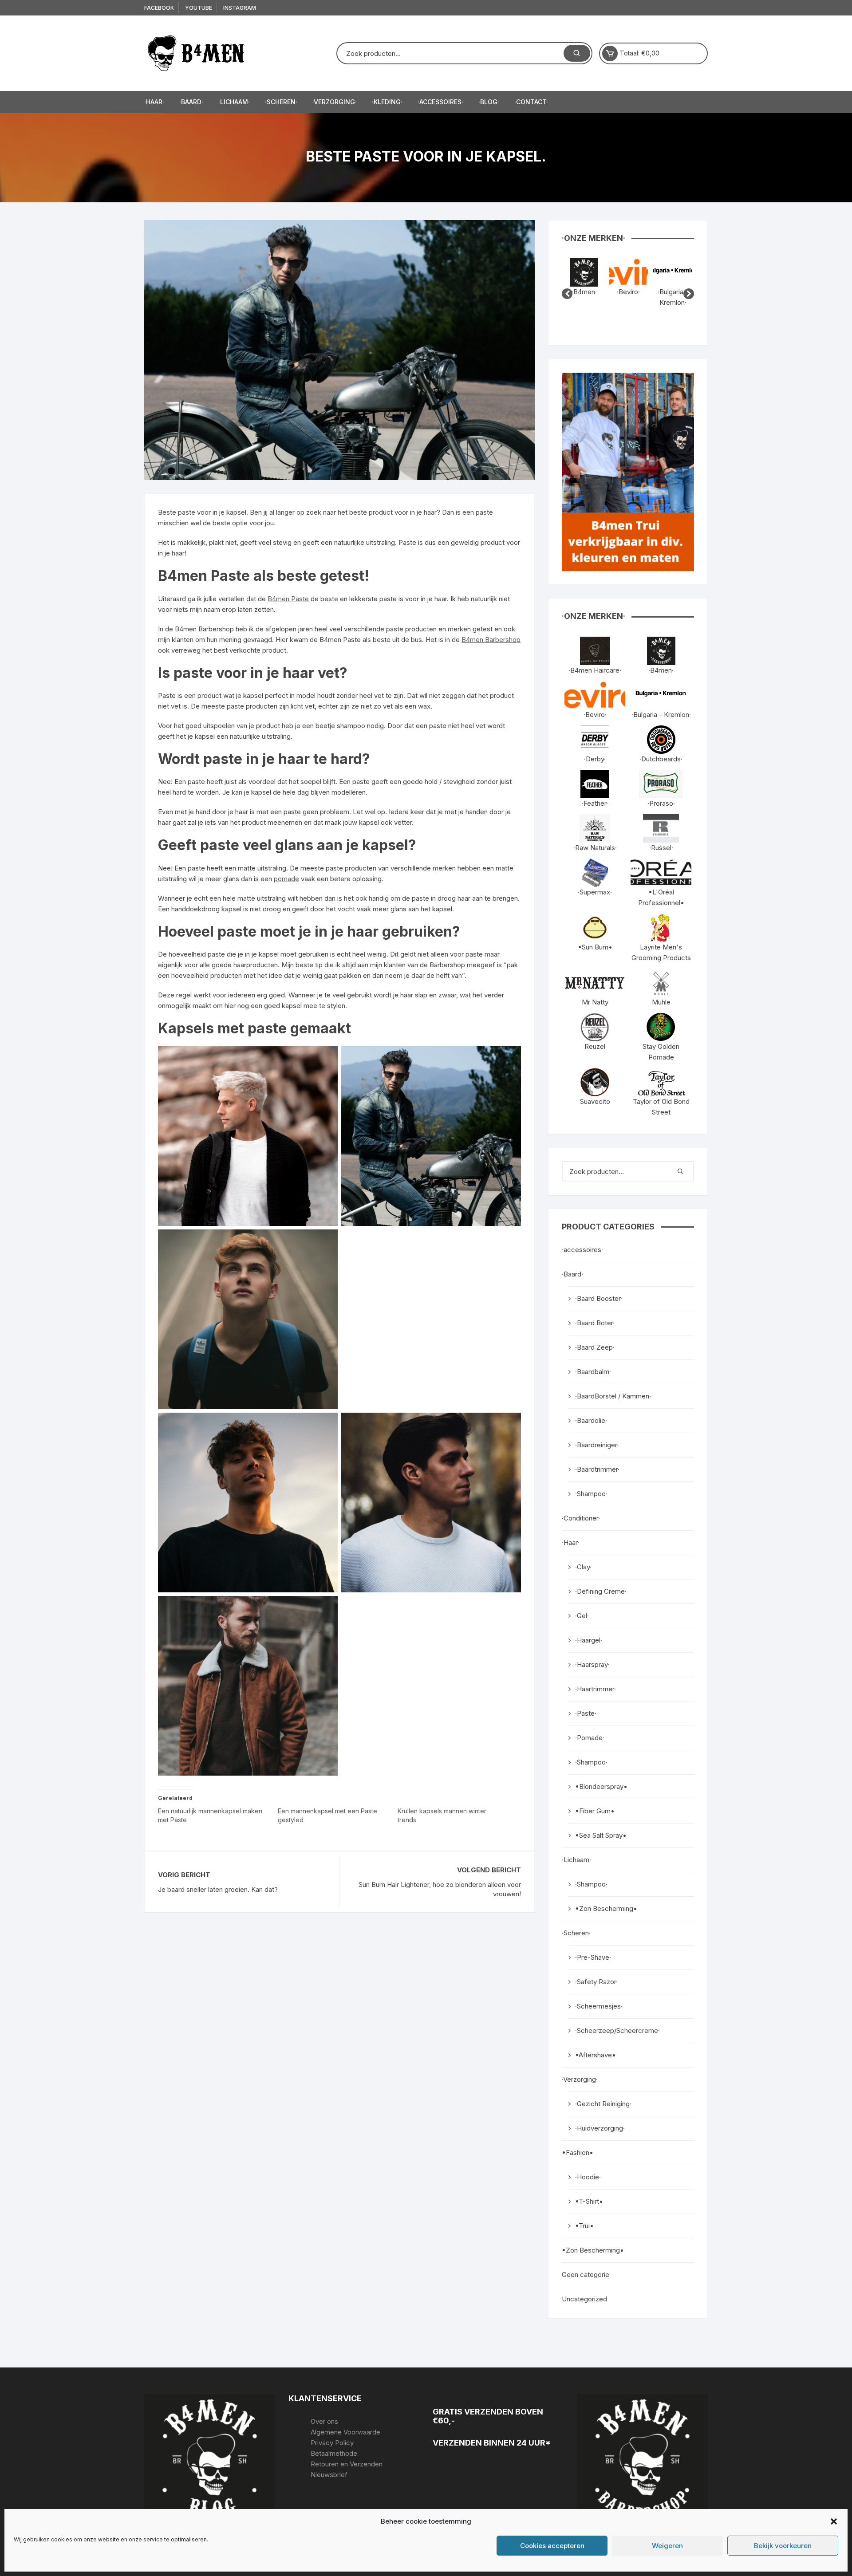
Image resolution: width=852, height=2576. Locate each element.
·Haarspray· (592, 1664)
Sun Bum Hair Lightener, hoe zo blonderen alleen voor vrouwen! (440, 1889)
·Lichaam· (234, 102)
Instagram (240, 8)
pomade (286, 879)
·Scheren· (281, 102)
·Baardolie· (591, 1420)
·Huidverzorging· (600, 2128)
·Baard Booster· (599, 1298)
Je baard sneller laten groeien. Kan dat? (218, 1889)
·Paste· (586, 1713)
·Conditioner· (581, 1518)
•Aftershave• (596, 2055)
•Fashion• (578, 2153)
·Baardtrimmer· (597, 1469)
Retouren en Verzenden (347, 2464)
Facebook (159, 8)
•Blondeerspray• (601, 1786)
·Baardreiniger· (597, 1445)
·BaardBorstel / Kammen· (613, 1396)
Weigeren (667, 2546)
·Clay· (583, 1567)
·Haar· (154, 102)
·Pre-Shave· (593, 1957)
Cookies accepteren (552, 2546)
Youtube (199, 8)
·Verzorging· (335, 102)
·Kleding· (387, 102)
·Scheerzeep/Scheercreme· (617, 2030)
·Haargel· (589, 1640)
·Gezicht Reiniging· (603, 2104)
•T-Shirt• (589, 2201)
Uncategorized (584, 2299)
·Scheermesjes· (599, 2006)
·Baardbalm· (593, 1372)
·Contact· (531, 102)
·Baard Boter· (595, 1323)
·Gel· (582, 1616)
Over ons (324, 2421)
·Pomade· (590, 1738)
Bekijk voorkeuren (783, 2546)
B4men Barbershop (491, 640)
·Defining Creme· (601, 1591)
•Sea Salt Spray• (601, 1835)
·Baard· (191, 102)
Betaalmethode (334, 2453)
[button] (834, 2521)
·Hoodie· (588, 2177)
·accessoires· (440, 102)
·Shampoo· (591, 1494)
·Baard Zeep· (595, 1347)
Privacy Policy (332, 2443)
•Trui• (584, 2226)
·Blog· (489, 102)
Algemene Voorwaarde (345, 2432)
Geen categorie (586, 2275)
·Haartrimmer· (596, 1689)
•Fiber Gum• (595, 1811)
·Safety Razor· (596, 1982)
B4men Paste (288, 599)
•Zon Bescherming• (606, 1908)
